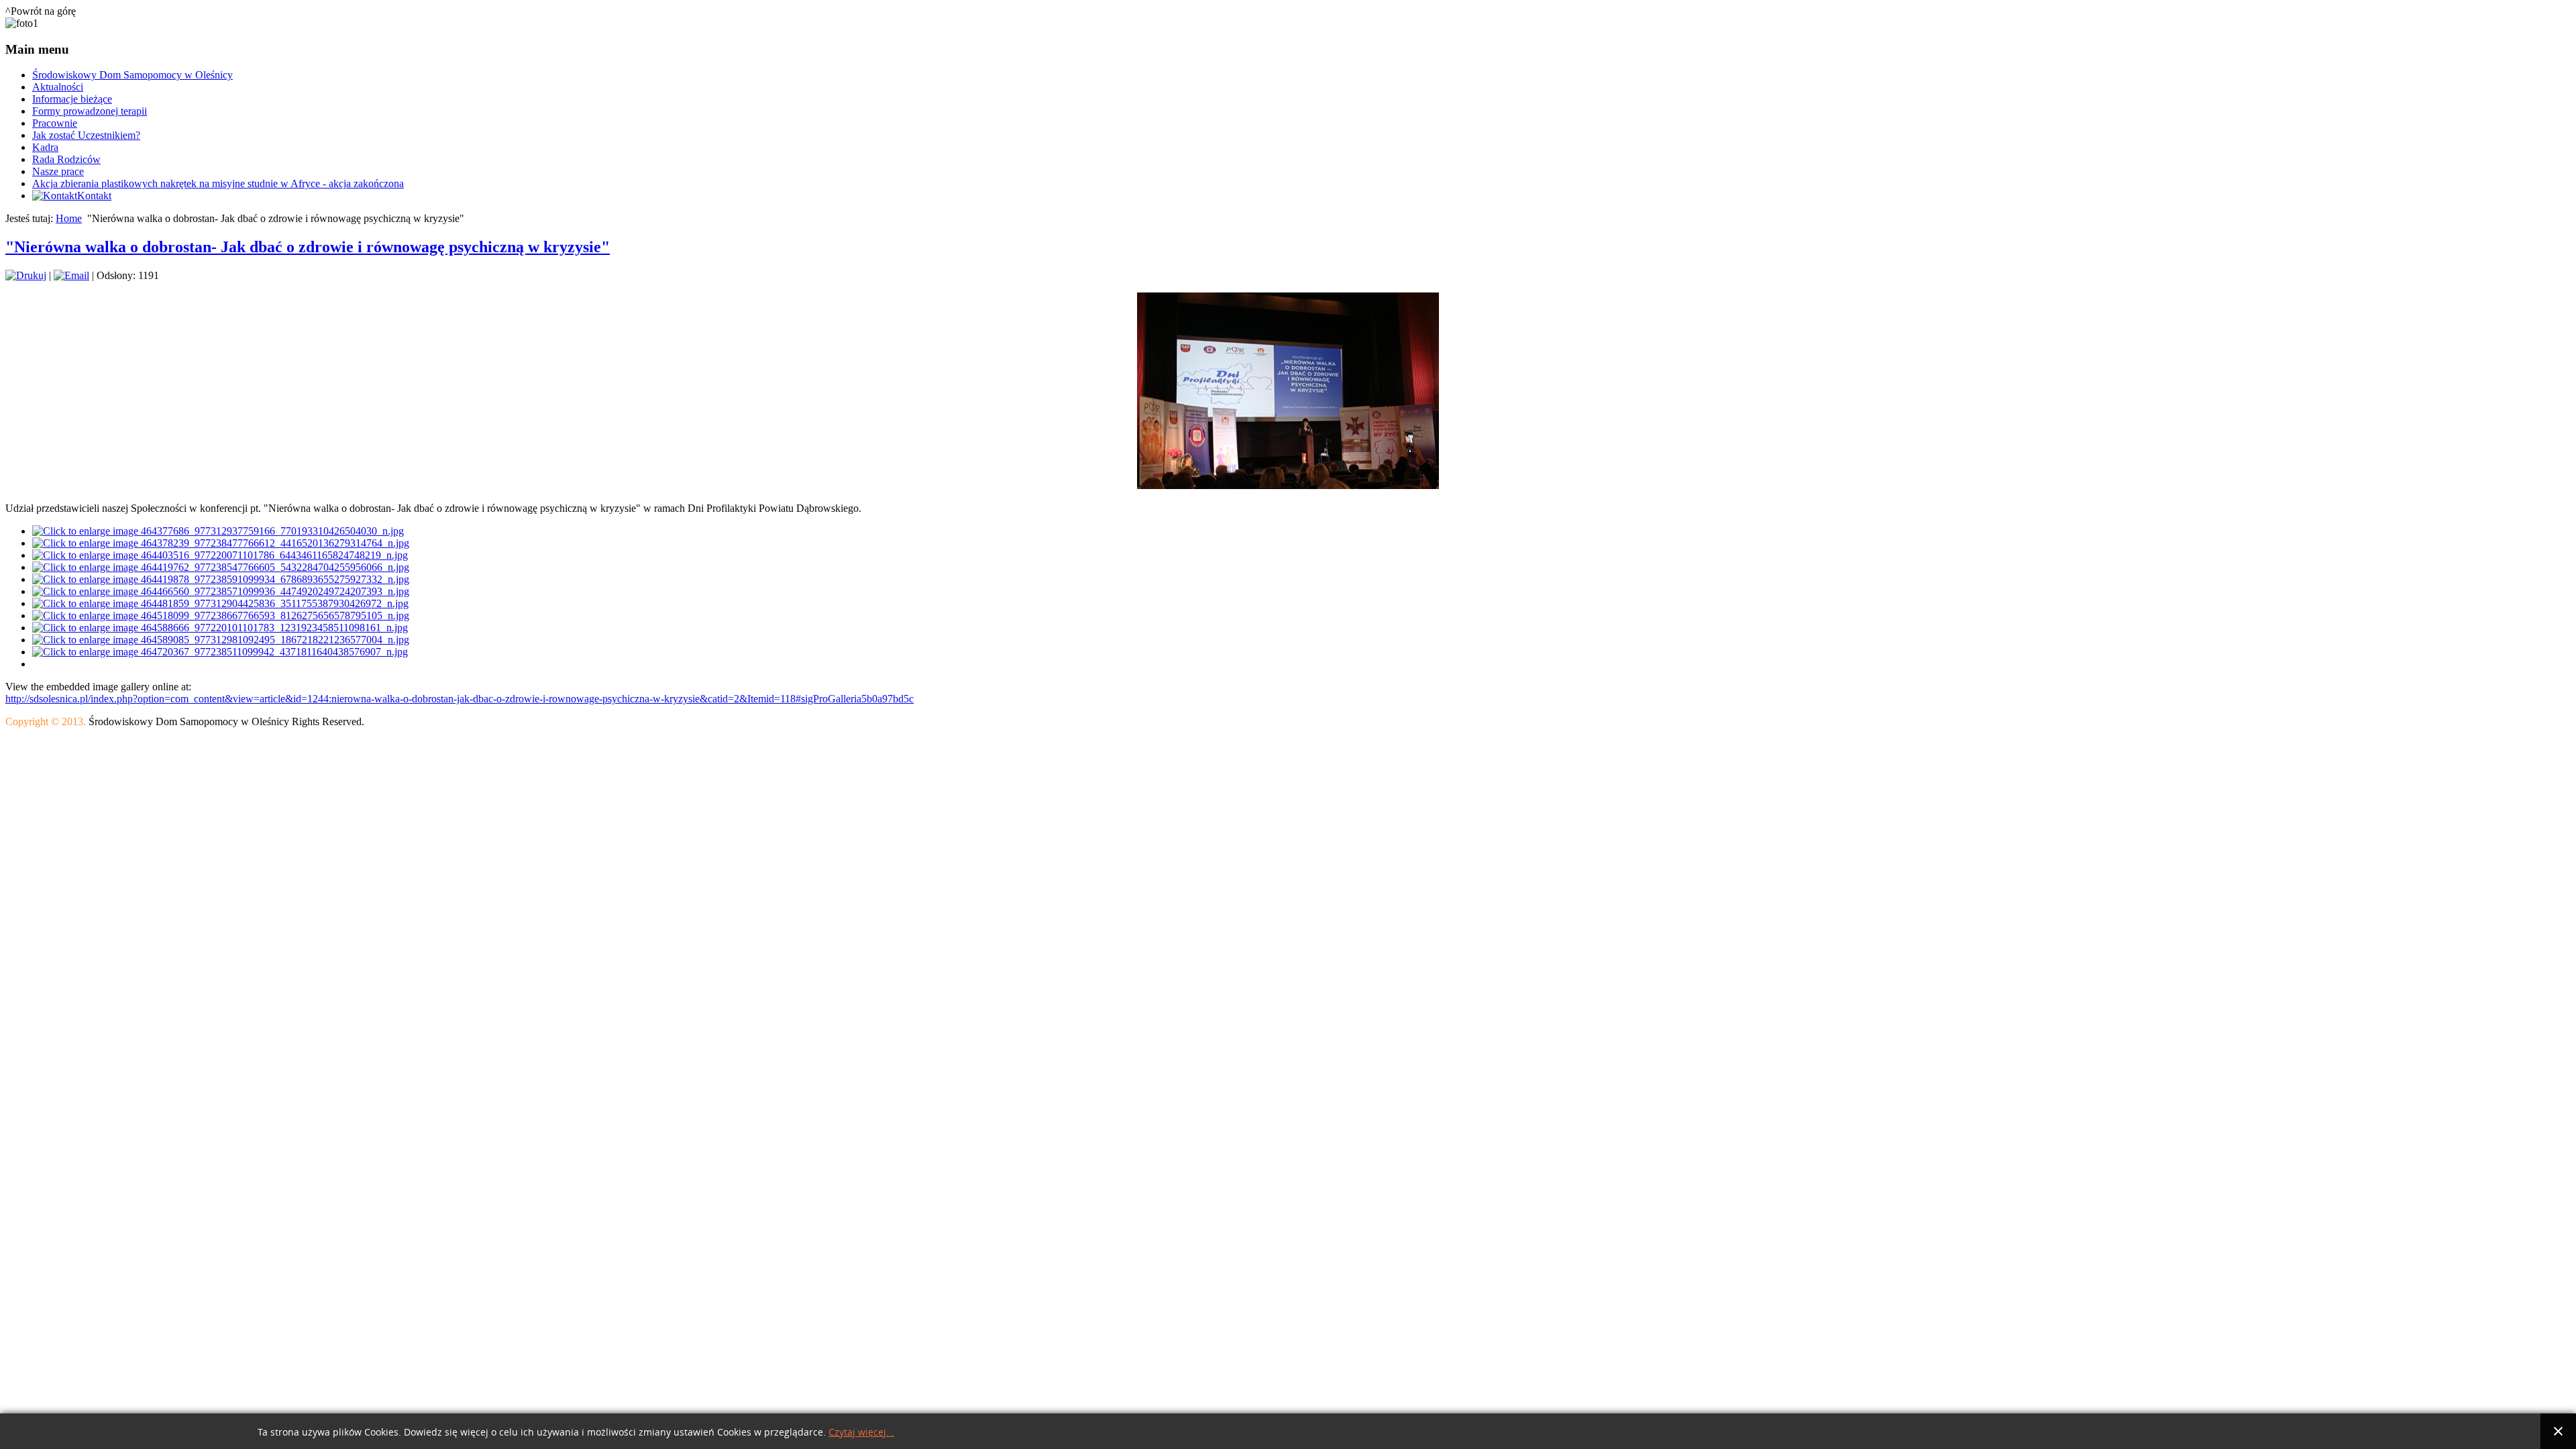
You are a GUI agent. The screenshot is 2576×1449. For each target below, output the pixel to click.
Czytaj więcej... (861, 1433)
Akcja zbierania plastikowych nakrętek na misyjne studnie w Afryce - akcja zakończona (218, 183)
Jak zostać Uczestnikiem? (86, 135)
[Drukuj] (26, 275)
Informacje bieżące (72, 99)
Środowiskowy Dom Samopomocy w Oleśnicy (132, 75)
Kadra (45, 147)
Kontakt (94, 196)
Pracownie (55, 123)
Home (69, 218)
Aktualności (58, 87)
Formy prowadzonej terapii (90, 111)
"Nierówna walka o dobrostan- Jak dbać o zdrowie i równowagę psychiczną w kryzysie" (308, 247)
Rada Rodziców (66, 159)
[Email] (71, 275)
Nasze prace (58, 171)
